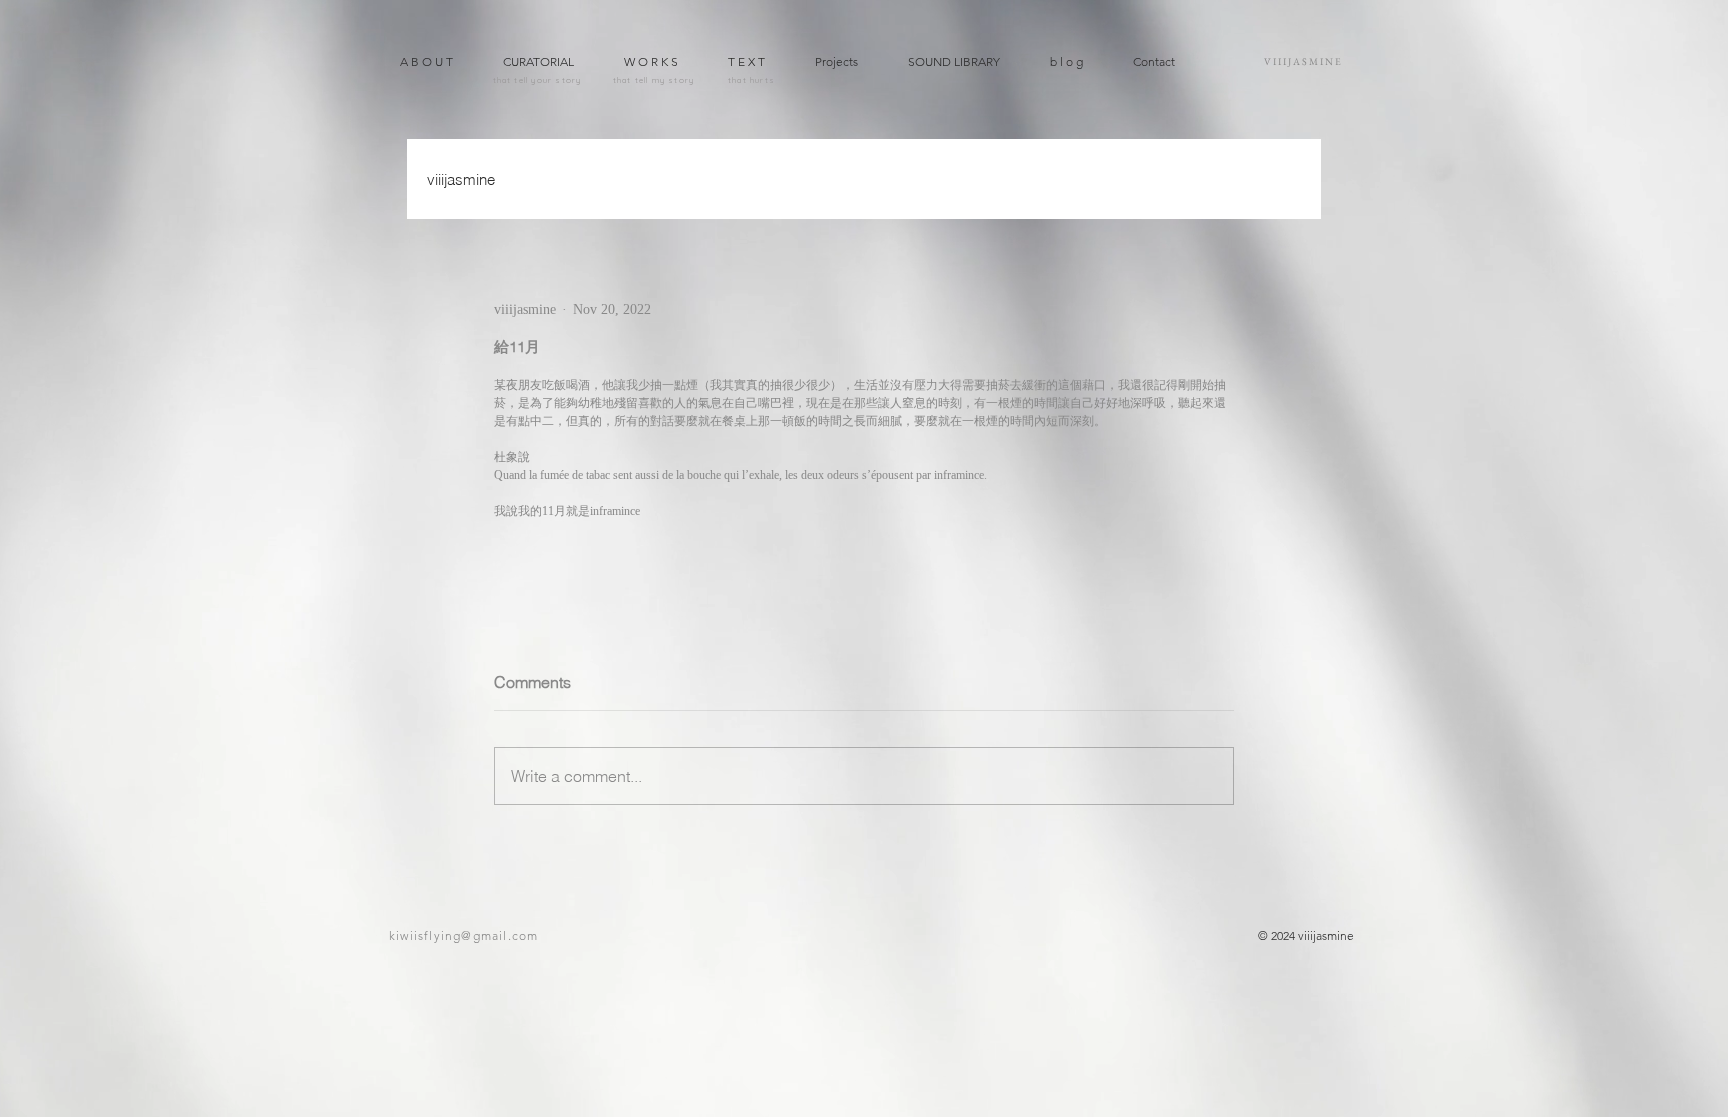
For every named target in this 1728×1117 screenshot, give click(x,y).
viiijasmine (461, 179)
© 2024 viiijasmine (1306, 935)
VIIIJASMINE (1303, 61)
